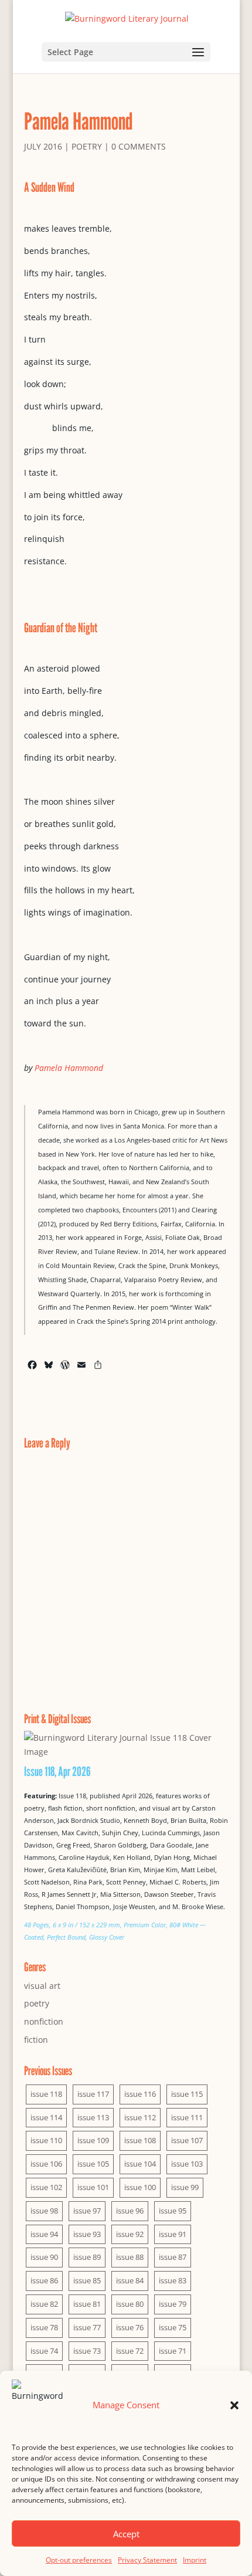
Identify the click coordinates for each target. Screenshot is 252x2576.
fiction (36, 2040)
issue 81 (87, 2304)
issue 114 (46, 2117)
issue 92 (130, 2234)
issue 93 (87, 2234)
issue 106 (46, 2164)
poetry (87, 146)
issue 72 (130, 2351)
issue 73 (87, 2351)
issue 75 (173, 2327)
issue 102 (46, 2187)
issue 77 (87, 2327)
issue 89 (87, 2257)
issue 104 (140, 2164)
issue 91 (173, 2234)
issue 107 (187, 2140)
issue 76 (130, 2327)
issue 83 (173, 2280)
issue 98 (44, 2211)
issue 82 (44, 2304)
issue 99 (185, 2187)
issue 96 (130, 2211)
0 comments (139, 146)
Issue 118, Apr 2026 (57, 1771)
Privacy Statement (147, 2560)
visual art (42, 1986)
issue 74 (44, 2351)
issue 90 (44, 2257)
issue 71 (173, 2351)
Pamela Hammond (69, 1068)
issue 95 (173, 2211)
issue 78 (44, 2327)
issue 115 (187, 2094)
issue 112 (140, 2117)
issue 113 (93, 2117)
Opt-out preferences (79, 2560)
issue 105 (93, 2164)
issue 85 (87, 2280)
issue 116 (140, 2094)
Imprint (195, 2560)
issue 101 (93, 2187)
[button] (234, 2405)
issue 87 (173, 2257)
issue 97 (87, 2211)
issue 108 (140, 2140)
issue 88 (130, 2257)
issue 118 (46, 2094)
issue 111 (187, 2117)
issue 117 (93, 2094)
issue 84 (130, 2280)
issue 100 (140, 2187)
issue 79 (173, 2304)
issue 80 (130, 2304)
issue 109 (93, 2140)
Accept (126, 2534)
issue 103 (187, 2164)
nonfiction (44, 2021)
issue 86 (44, 2280)
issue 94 (44, 2234)
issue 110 (46, 2140)
